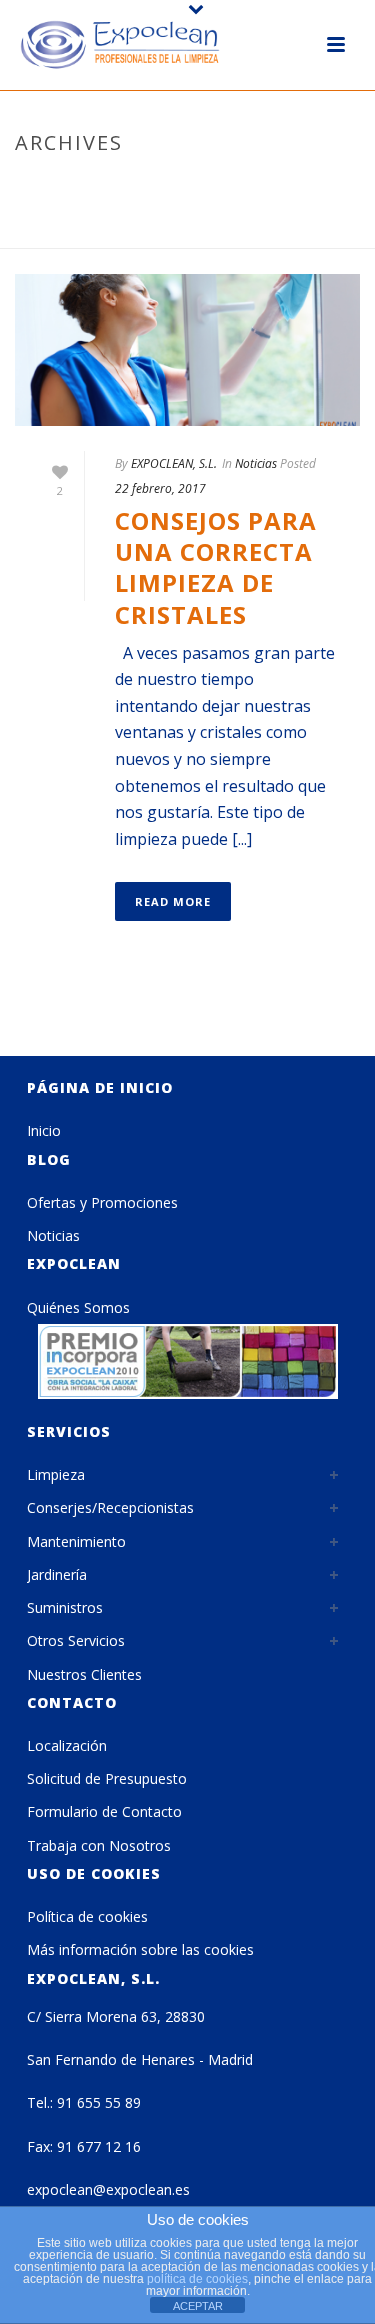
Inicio (44, 1130)
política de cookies (197, 2279)
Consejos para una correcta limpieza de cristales (216, 567)
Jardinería (57, 1574)
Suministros (65, 1607)
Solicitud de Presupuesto (107, 1778)
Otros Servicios (76, 1640)
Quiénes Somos (78, 1307)
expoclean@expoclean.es (108, 2189)
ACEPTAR (198, 2306)
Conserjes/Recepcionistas (110, 1507)
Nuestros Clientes (84, 1674)
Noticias (256, 463)
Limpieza (56, 1474)
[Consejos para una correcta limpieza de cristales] (187, 350)
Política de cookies (87, 1916)
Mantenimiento (76, 1541)
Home (103, 234)
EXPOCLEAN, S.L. (174, 463)
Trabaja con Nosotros (99, 1845)
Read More (173, 901)
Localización (67, 1745)
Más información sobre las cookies (140, 1949)
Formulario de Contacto (104, 1811)
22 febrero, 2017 (160, 488)
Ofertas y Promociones (102, 1202)
